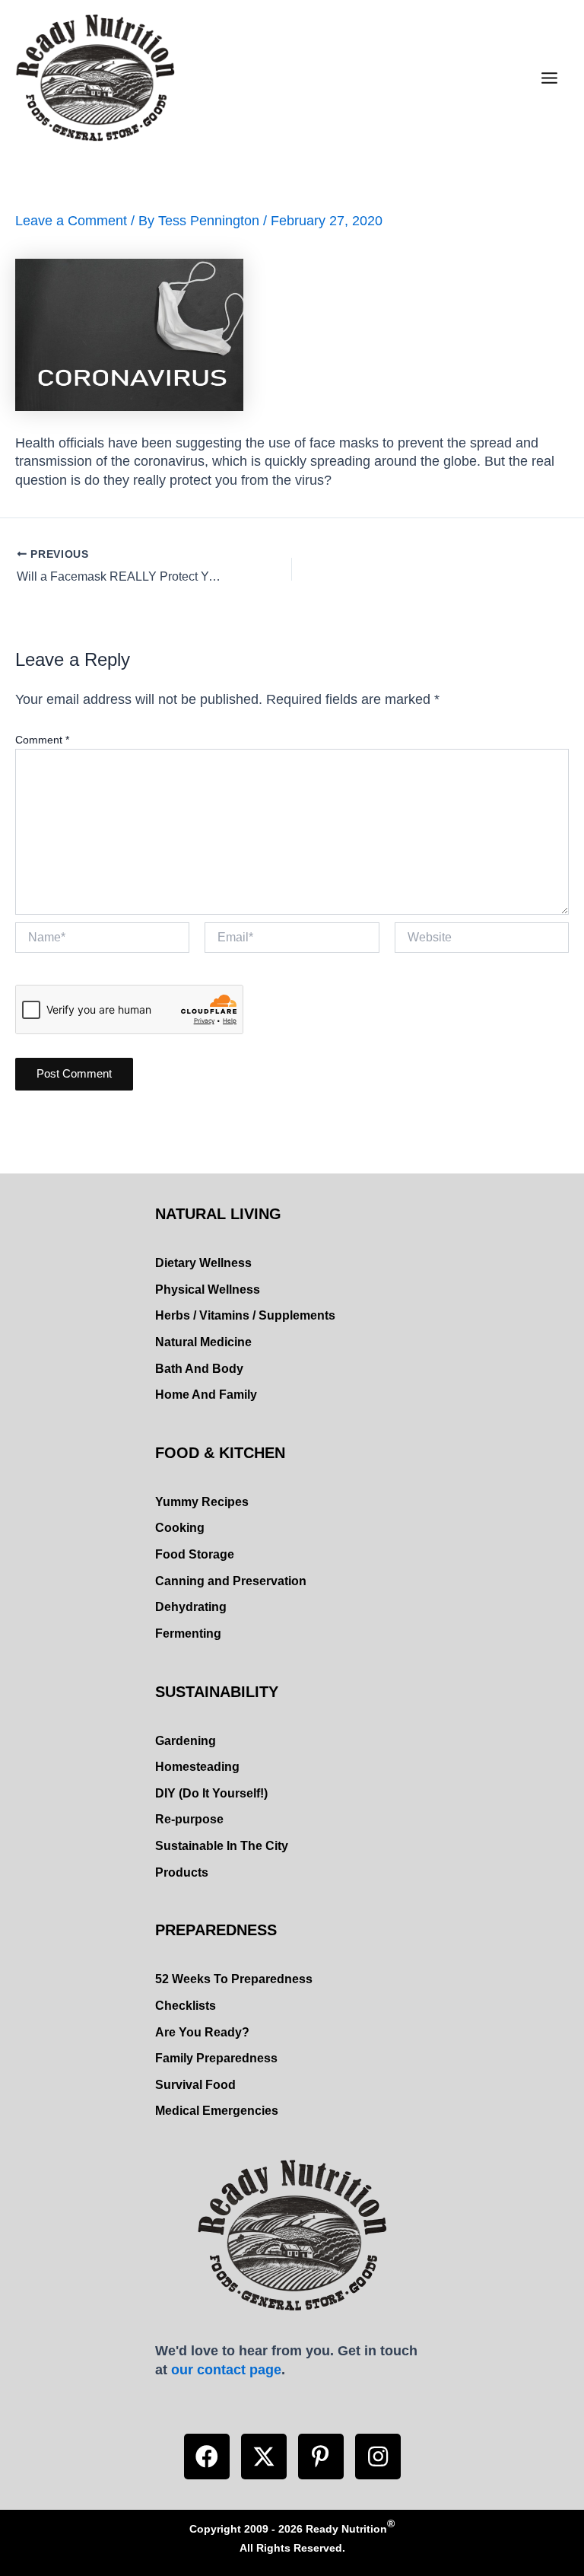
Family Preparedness (216, 2058)
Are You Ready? (202, 2032)
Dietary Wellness (203, 1263)
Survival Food (195, 2085)
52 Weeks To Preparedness (234, 1979)
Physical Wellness (208, 1290)
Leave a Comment (71, 220)
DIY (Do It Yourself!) (211, 1793)
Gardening (186, 1741)
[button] (207, 2457)
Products (182, 1872)
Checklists (186, 2006)
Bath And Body (199, 1369)
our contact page (226, 2369)
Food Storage (195, 1554)
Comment (42, 740)
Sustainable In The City (222, 1846)
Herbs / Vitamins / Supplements (245, 1315)
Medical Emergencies (217, 2111)
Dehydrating (191, 1607)
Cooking (180, 1528)
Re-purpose (189, 1819)
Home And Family (206, 1395)
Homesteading (197, 1767)
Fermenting (188, 1633)
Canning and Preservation (231, 1581)
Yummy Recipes (202, 1502)
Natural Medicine (203, 1342)
